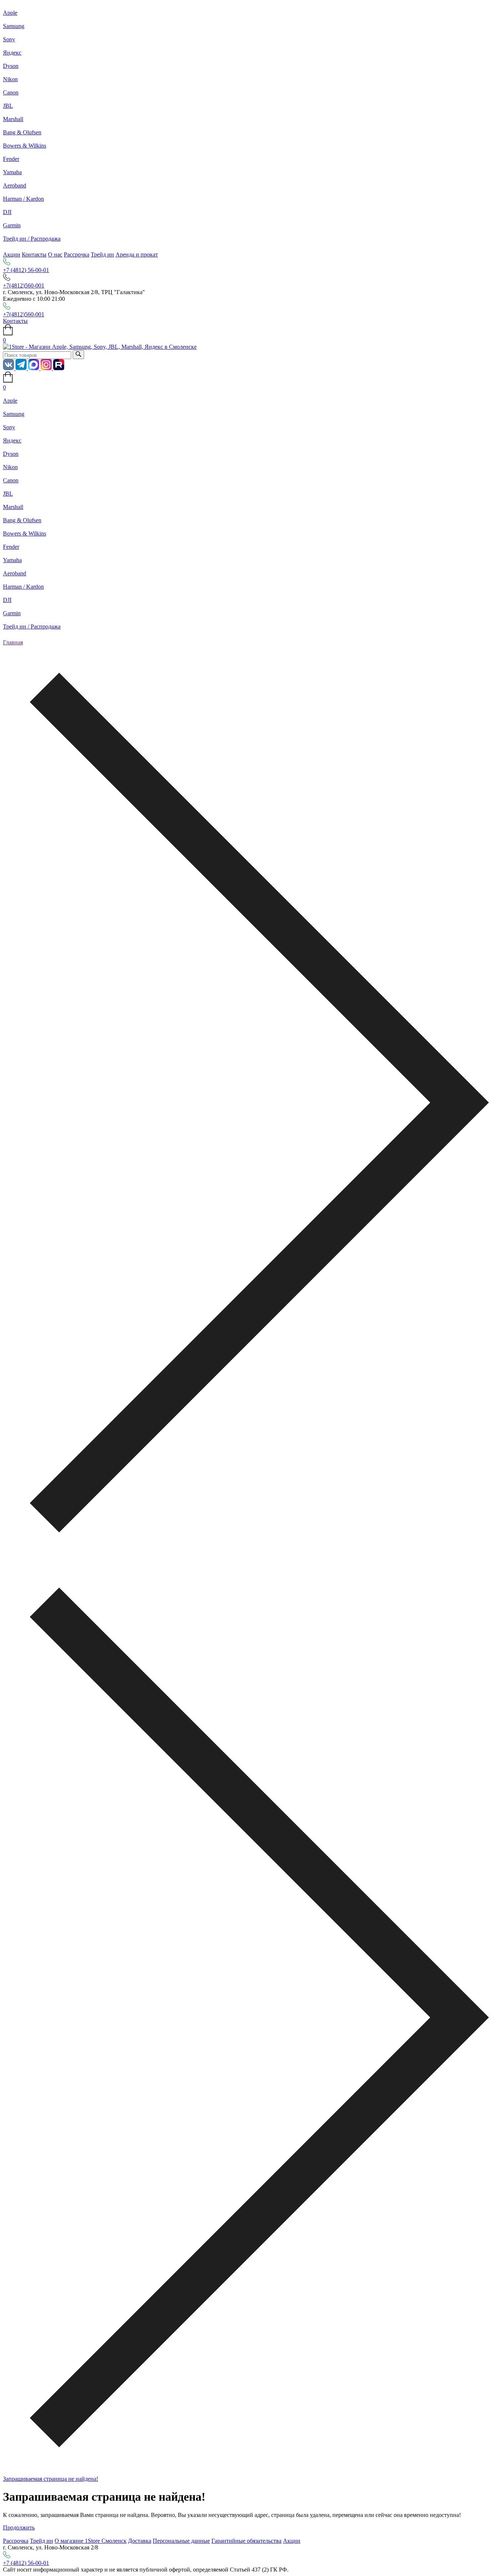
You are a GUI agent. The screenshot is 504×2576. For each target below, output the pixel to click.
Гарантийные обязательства (246, 2541)
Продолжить (19, 2527)
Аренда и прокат (137, 254)
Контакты (34, 254)
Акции (12, 254)
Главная (13, 642)
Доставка (140, 2541)
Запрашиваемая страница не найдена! (51, 2479)
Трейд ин (102, 254)
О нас (55, 254)
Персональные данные (181, 2541)
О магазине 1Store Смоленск (91, 2541)
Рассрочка (77, 254)
